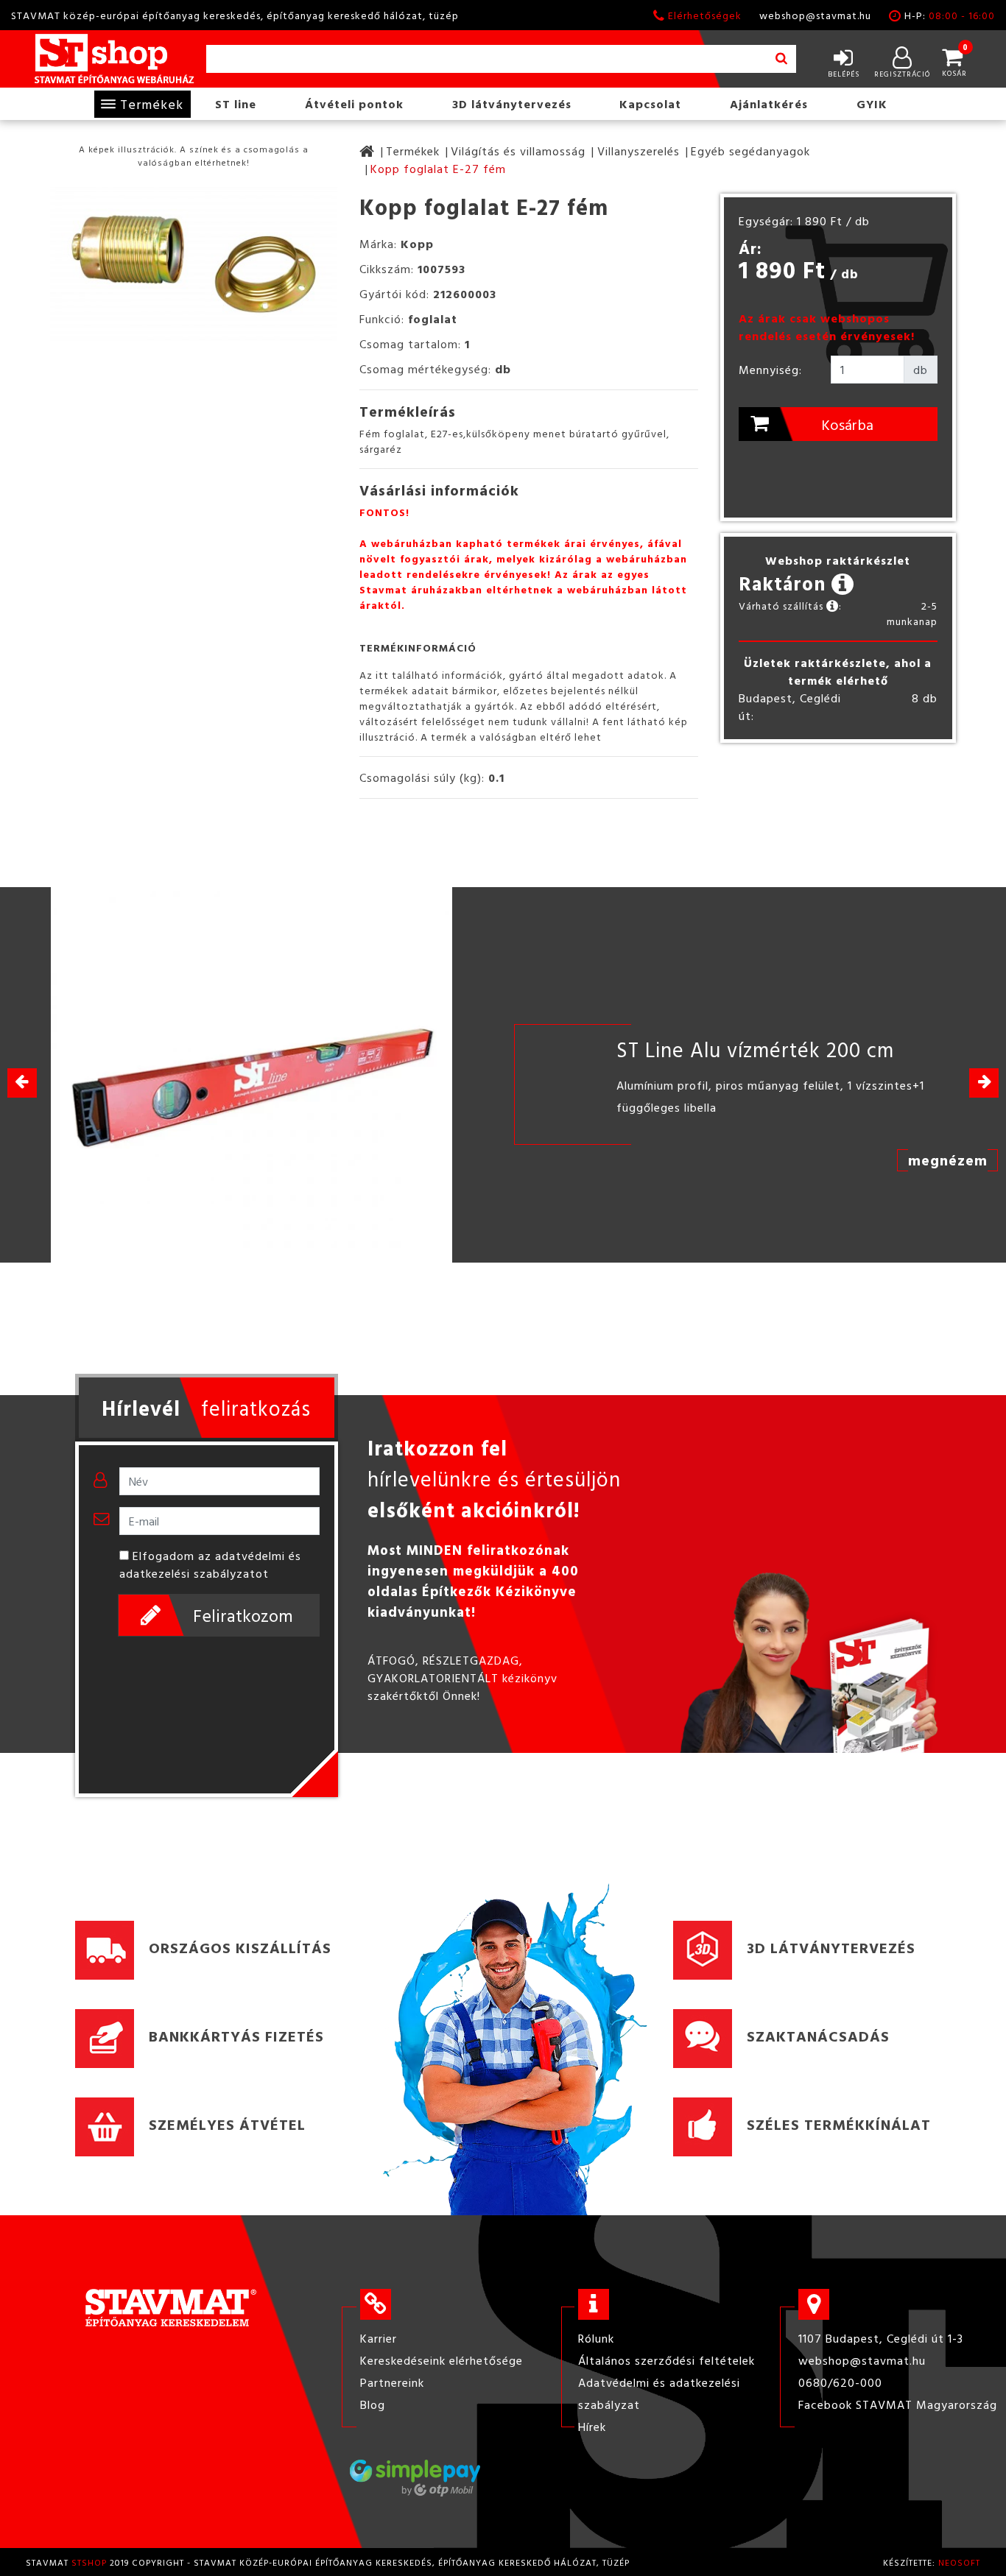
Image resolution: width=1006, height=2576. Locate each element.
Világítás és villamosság (518, 151)
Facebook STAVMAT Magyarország (898, 2404)
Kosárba (847, 424)
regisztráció (902, 74)
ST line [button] (236, 104)
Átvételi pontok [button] (354, 104)
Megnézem (948, 1160)
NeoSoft (959, 2562)
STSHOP (89, 2562)
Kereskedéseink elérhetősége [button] (442, 2360)
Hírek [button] (592, 2427)
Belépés (844, 74)
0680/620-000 (840, 2382)
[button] (984, 1083)
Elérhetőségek (705, 15)
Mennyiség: (770, 370)
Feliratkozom (243, 1615)
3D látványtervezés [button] (512, 104)
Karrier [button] (379, 2338)
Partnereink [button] (392, 2382)
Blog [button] (373, 2404)
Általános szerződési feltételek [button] (666, 2360)
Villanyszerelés (639, 151)
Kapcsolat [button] (650, 104)
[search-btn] (781, 59)
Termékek (152, 104)
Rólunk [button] (596, 2338)
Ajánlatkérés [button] (769, 104)
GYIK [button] (872, 104)
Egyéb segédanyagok (750, 151)
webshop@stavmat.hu (815, 15)
